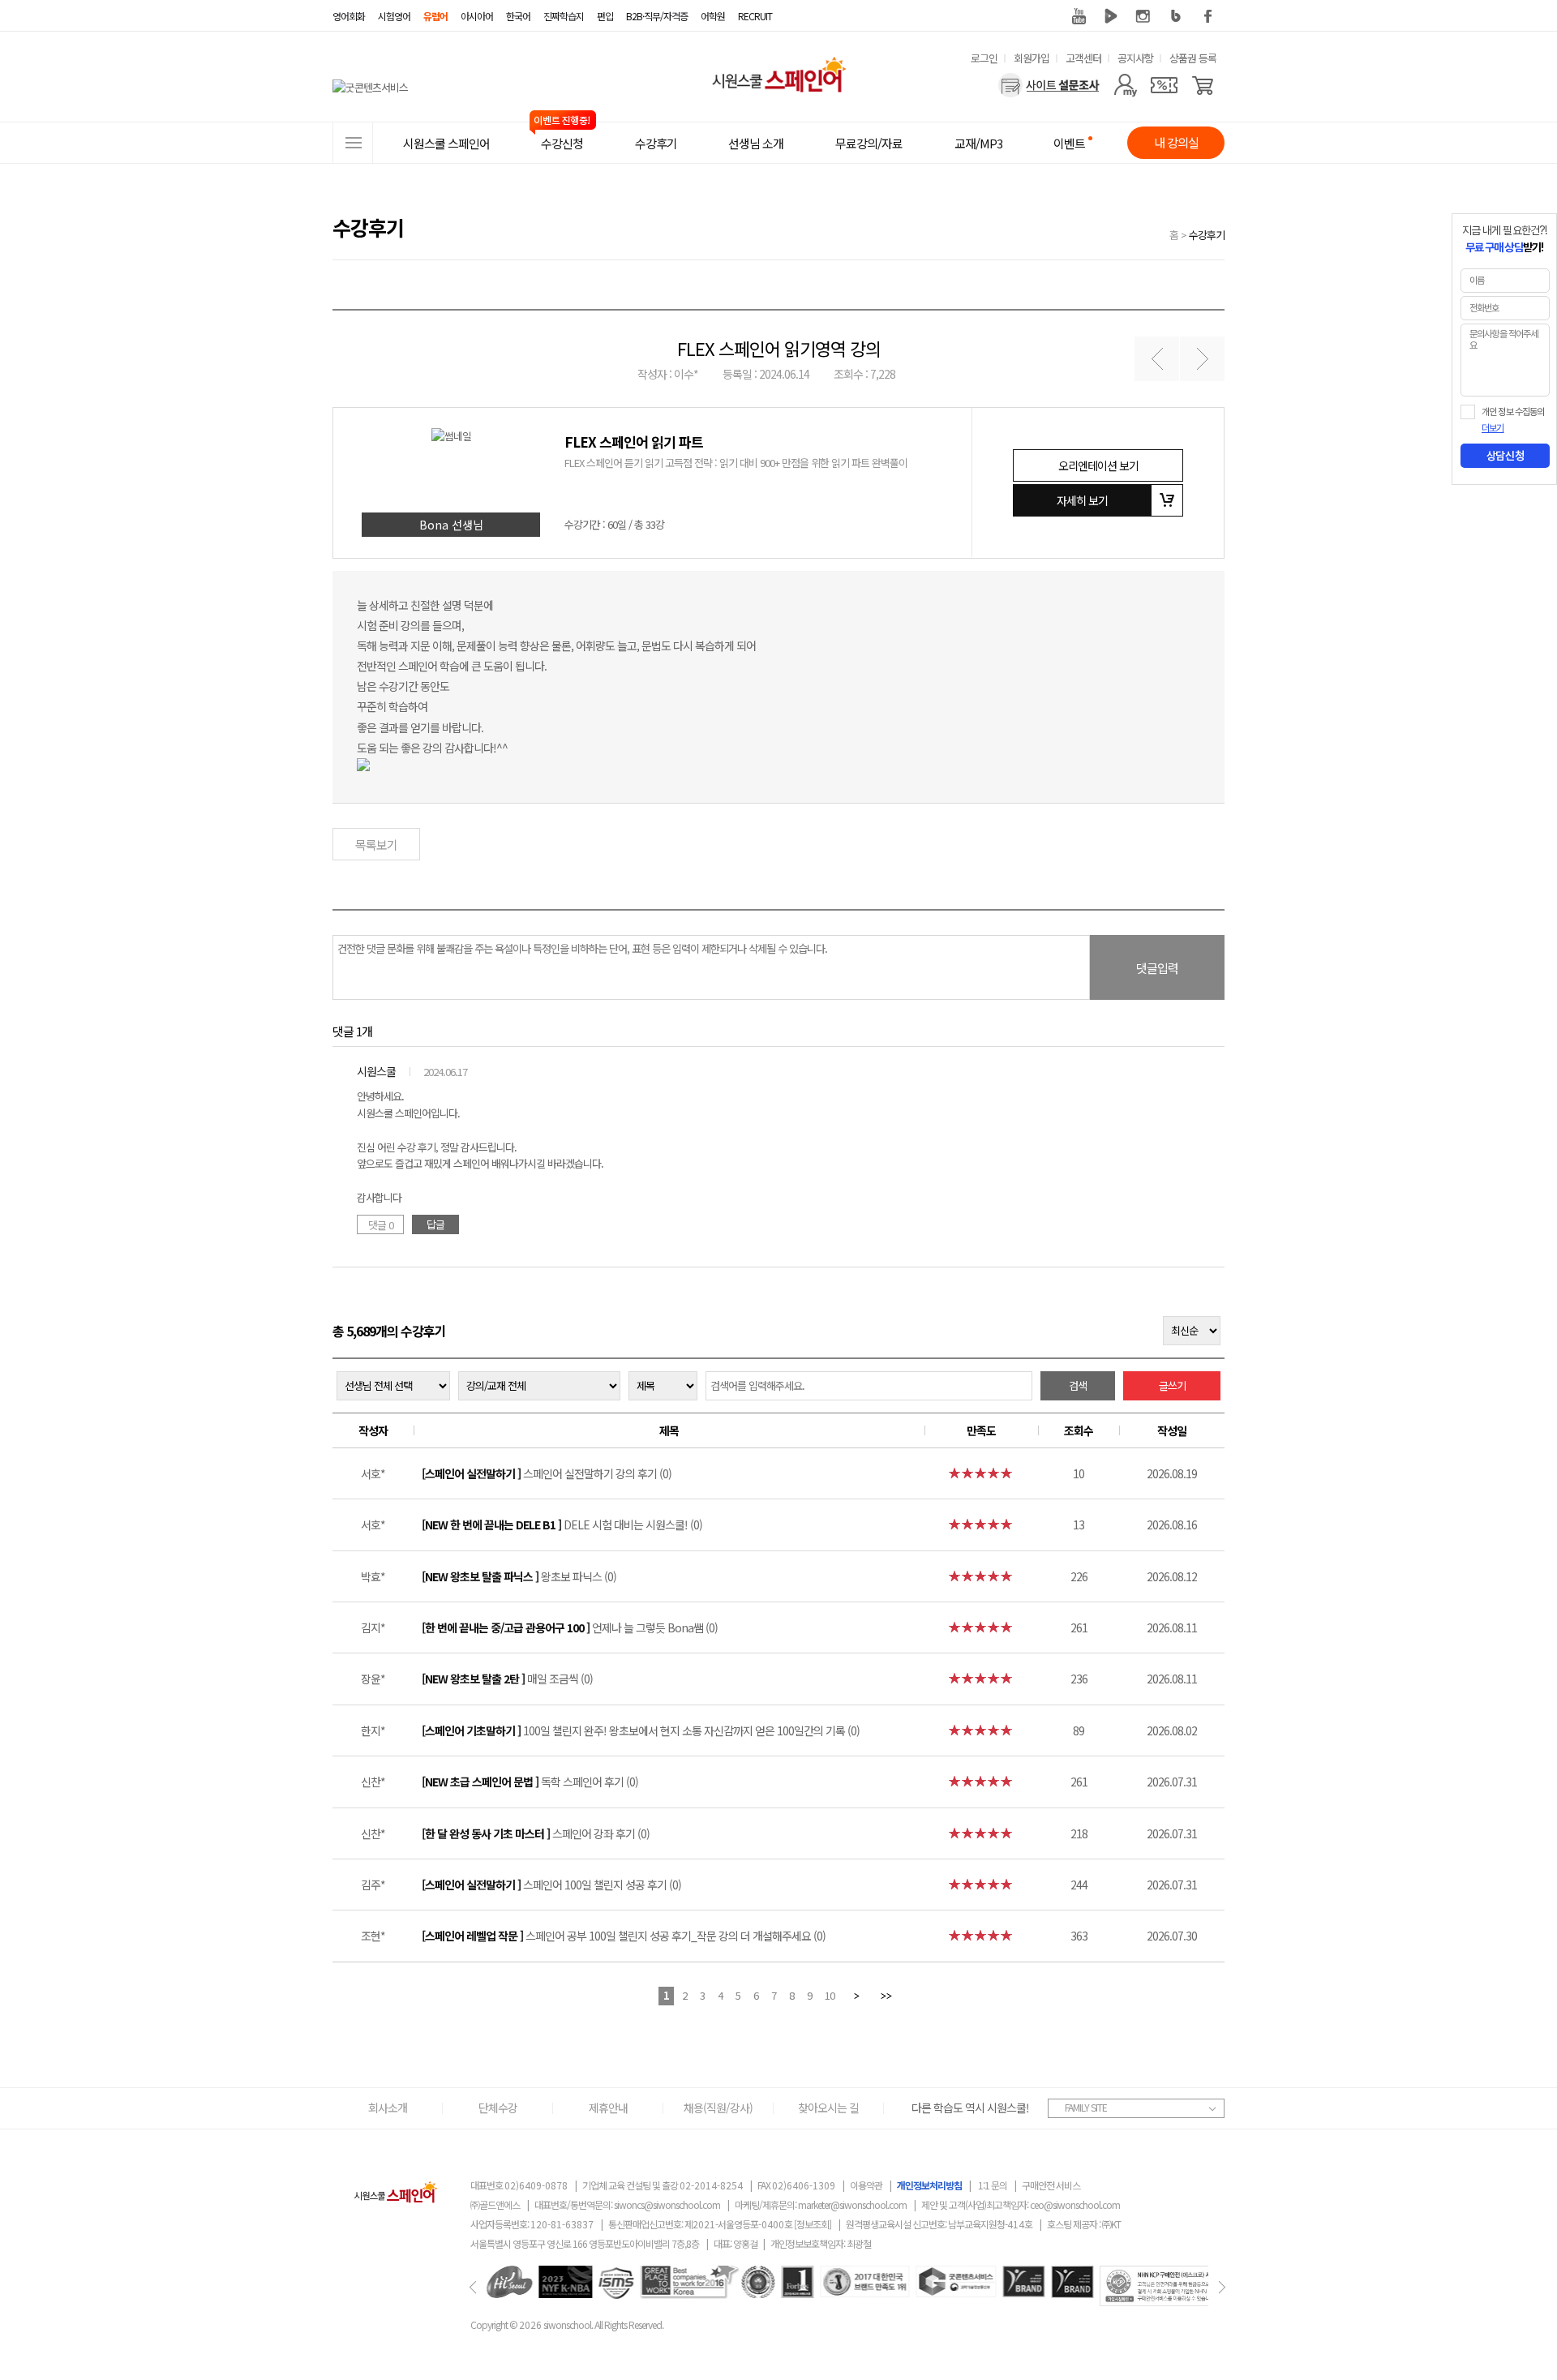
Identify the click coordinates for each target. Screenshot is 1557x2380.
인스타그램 (1143, 16)
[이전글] (1157, 359)
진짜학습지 (564, 16)
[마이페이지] (1125, 85)
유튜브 (1079, 16)
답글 (435, 1224)
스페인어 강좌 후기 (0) (536, 1833)
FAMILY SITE (1086, 2107)
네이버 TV (1111, 16)
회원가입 (1032, 58)
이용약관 (866, 2185)
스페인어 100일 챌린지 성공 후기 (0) (551, 1885)
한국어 (518, 16)
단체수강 (498, 2108)
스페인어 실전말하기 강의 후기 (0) (547, 1473)
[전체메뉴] (353, 143)
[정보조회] (813, 2224)
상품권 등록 (1193, 58)
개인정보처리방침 (929, 2185)
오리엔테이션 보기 (1098, 465)
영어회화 (349, 16)
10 (830, 1995)
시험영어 (394, 16)
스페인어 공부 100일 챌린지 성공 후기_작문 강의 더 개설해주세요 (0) (624, 1936)
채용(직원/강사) (718, 2108)
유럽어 (435, 16)
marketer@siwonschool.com (852, 2204)
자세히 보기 (1082, 500)
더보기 (1493, 428)
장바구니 (1167, 500)
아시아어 (477, 16)
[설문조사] (1049, 85)
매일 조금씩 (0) (507, 1679)
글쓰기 (1172, 1385)
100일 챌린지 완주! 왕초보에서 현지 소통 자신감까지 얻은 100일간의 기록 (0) (641, 1730)
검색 (1078, 1385)
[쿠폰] (1164, 85)
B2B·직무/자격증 (657, 16)
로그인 (984, 58)
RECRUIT (755, 16)
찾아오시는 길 (828, 2108)
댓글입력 (1157, 968)
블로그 (1176, 16)
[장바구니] (1203, 85)
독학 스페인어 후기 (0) (530, 1782)
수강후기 (1207, 235)
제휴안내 (608, 2108)
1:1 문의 (993, 2185)
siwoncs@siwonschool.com (667, 2204)
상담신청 (1505, 456)
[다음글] (1202, 359)
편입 (605, 16)
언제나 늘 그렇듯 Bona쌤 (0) (570, 1627)
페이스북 (1208, 16)
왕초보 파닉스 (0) (519, 1576)
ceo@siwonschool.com (1075, 2204)
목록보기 (376, 845)
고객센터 (1083, 58)
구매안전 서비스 (1051, 2185)
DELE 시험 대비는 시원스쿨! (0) (562, 1524)
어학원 (713, 16)
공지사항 (1135, 58)
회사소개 (388, 2108)
